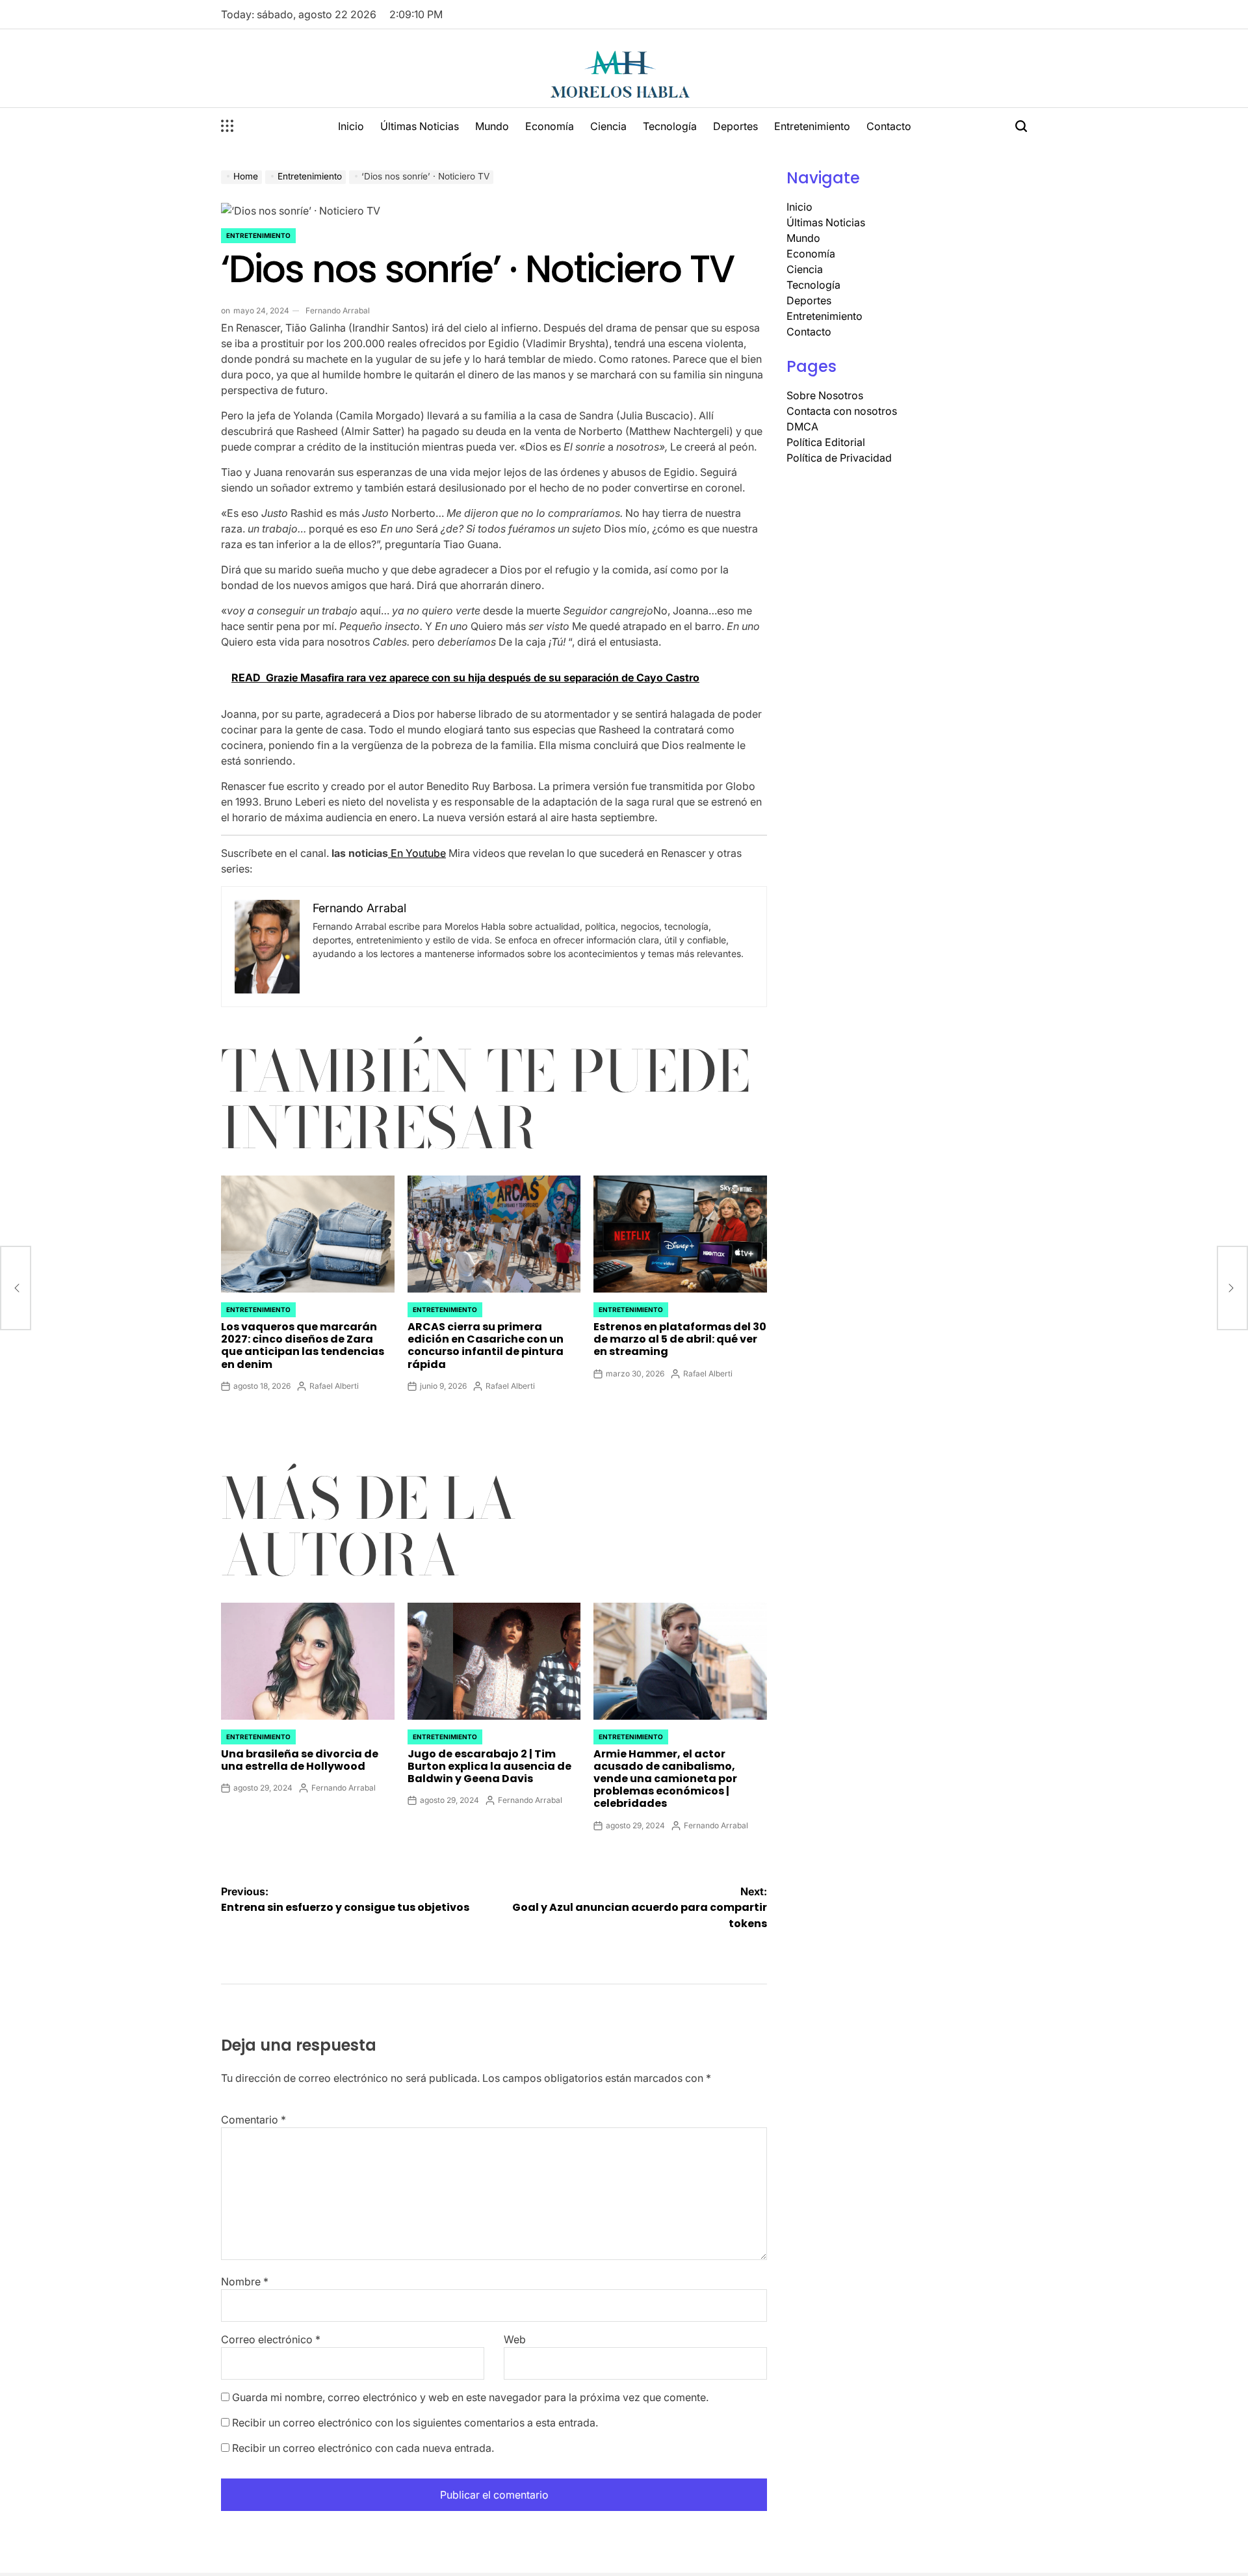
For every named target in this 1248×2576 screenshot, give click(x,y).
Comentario (253, 2120)
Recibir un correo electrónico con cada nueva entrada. (363, 2448)
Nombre (245, 2281)
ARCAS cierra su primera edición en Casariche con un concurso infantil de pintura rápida (486, 1346)
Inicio (351, 126)
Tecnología (670, 126)
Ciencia (608, 126)
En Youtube (417, 853)
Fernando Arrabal (338, 310)
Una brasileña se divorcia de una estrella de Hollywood (300, 1760)
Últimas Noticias (420, 126)
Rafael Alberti (334, 1386)
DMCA (802, 427)
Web (515, 2339)
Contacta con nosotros (842, 411)
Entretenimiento (812, 126)
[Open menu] (227, 126)
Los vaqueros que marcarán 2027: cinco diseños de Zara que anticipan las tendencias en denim (303, 1346)
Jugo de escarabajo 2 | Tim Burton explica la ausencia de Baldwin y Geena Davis (489, 1766)
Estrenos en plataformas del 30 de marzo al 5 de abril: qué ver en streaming (680, 1339)
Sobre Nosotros (825, 395)
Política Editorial (826, 442)
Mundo (492, 126)
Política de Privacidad (839, 458)
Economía (550, 126)
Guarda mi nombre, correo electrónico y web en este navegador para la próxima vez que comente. (470, 2397)
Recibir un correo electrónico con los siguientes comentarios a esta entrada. (415, 2423)
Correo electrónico (271, 2339)
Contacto (889, 126)
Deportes (735, 126)
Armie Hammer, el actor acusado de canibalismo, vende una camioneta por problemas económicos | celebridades (665, 1779)
